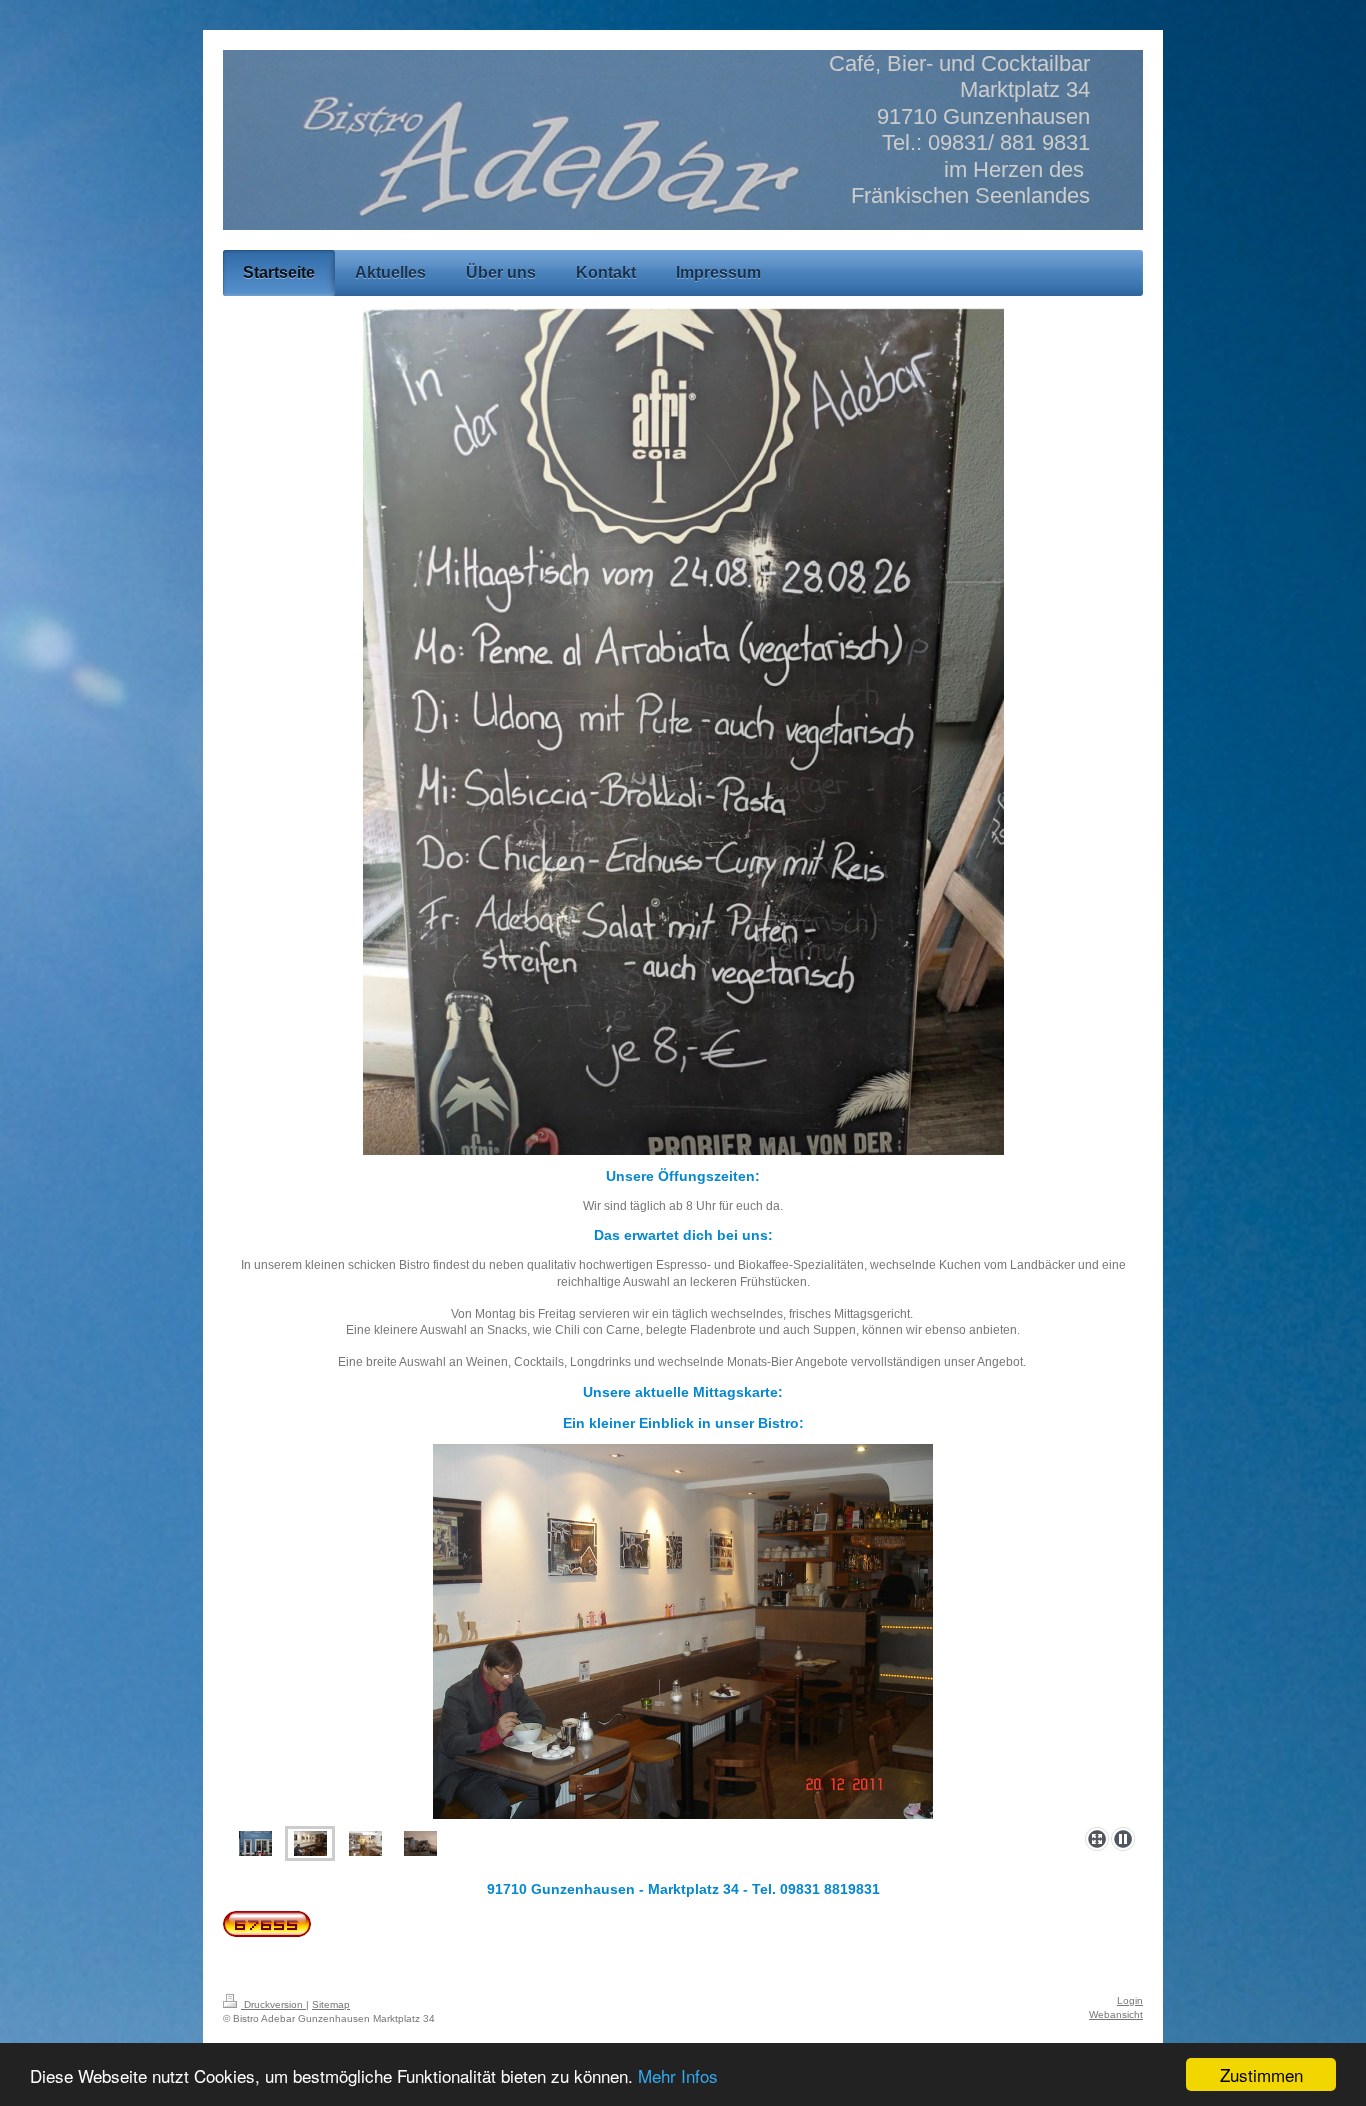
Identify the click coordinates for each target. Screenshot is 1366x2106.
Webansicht (1116, 2014)
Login (1130, 2000)
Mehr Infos (678, 2075)
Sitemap (331, 2004)
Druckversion (273, 2004)
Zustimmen (1261, 2074)
